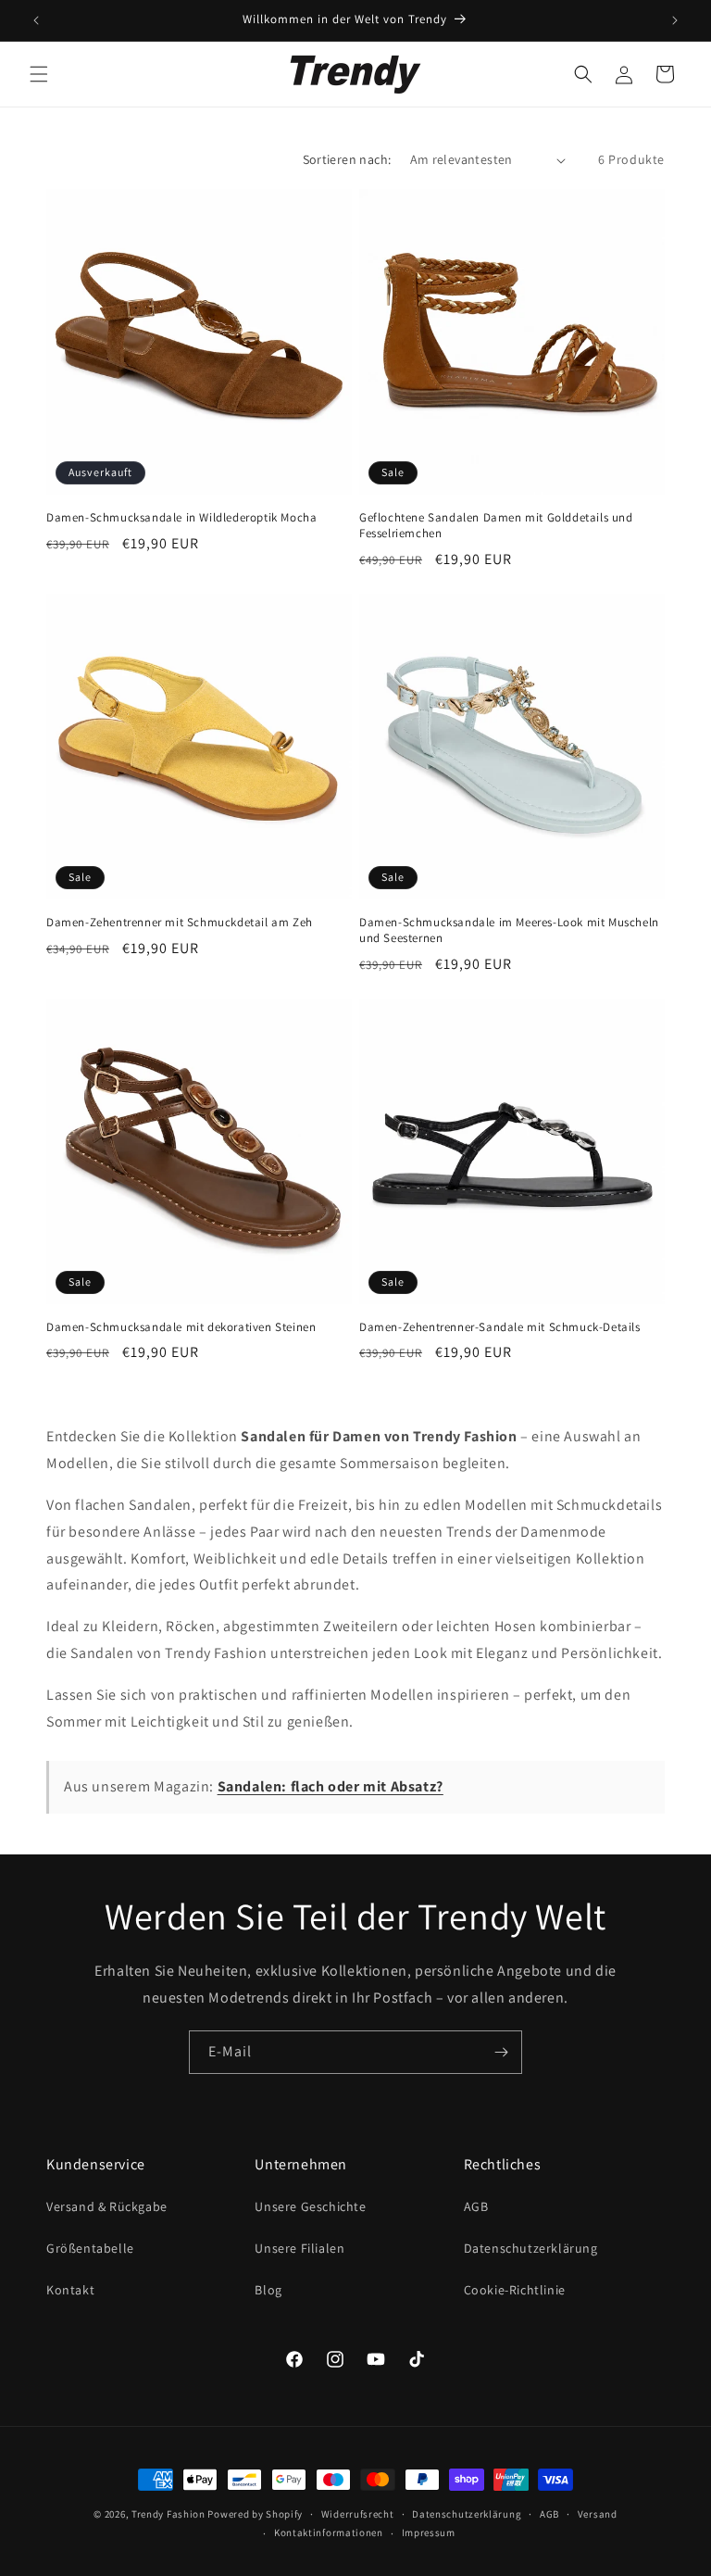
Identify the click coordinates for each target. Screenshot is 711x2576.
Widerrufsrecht (358, 2514)
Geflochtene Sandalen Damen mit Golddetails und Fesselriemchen (496, 526)
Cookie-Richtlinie (515, 2290)
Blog (268, 2290)
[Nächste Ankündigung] (675, 20)
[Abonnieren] (501, 2052)
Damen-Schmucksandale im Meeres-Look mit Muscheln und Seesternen (509, 930)
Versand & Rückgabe (107, 2206)
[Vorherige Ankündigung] (36, 20)
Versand (598, 2514)
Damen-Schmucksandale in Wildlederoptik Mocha (181, 518)
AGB (476, 2206)
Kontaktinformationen (329, 2532)
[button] (39, 74)
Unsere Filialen (299, 2248)
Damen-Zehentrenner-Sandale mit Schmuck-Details (500, 1327)
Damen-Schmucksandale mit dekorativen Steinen (181, 1327)
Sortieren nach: (347, 159)
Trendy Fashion (168, 2514)
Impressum (429, 2532)
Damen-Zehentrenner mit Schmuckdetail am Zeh (180, 923)
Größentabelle (90, 2248)
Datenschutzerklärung (531, 2248)
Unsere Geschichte (310, 2206)
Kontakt (70, 2290)
